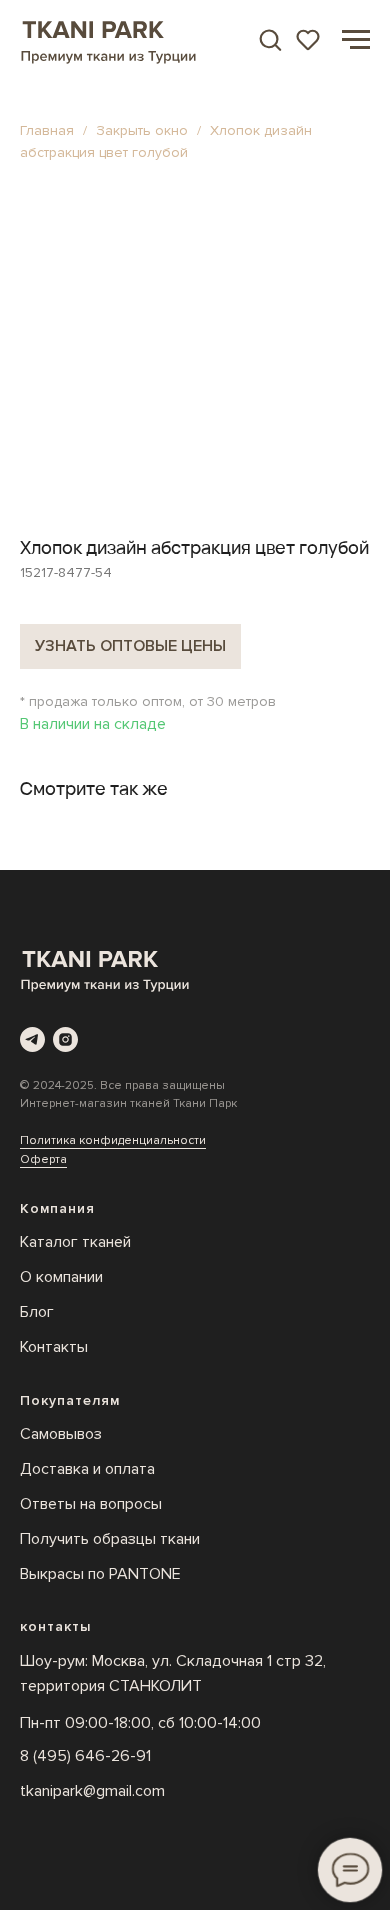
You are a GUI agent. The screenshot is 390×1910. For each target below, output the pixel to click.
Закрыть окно (144, 130)
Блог (37, 1312)
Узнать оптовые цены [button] (130, 646)
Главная (47, 130)
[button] (270, 39)
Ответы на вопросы (91, 1504)
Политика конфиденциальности (113, 1140)
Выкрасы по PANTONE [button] (100, 1574)
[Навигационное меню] (356, 40)
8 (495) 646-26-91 (85, 1756)
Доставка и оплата (87, 1469)
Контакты (54, 1347)
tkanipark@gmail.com (92, 1791)
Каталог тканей (75, 1242)
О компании (61, 1277)
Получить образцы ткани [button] (110, 1539)
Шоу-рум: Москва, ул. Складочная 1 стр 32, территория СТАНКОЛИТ (173, 1673)
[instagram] (65, 1039)
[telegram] (32, 1039)
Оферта (43, 1159)
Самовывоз (61, 1434)
